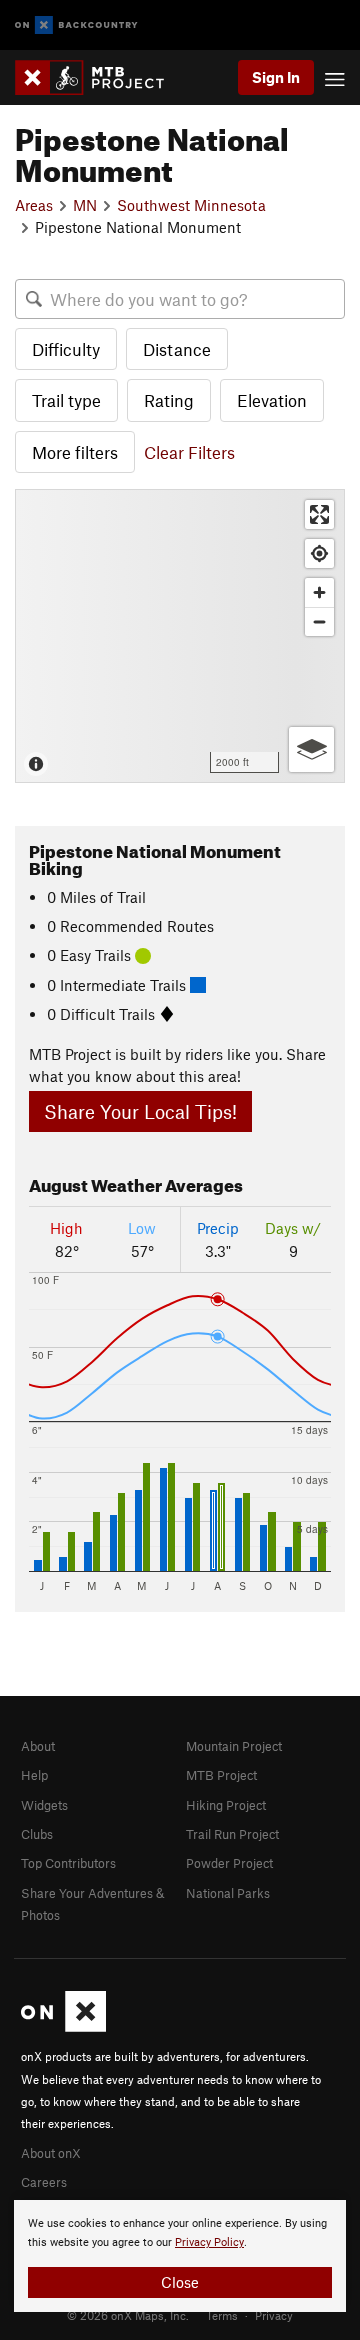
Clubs (37, 1834)
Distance (177, 349)
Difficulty (66, 349)
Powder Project (229, 1863)
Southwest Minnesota (191, 205)
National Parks (228, 1893)
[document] (180, 2256)
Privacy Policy (209, 2242)
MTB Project (221, 1775)
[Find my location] (319, 553)
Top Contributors (68, 1863)
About (38, 1746)
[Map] (180, 636)
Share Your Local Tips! (140, 1111)
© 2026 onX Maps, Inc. (128, 2315)
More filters (75, 452)
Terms (222, 2315)
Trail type (66, 400)
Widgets (44, 1805)
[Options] (311, 749)
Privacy (274, 2315)
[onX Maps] (63, 2027)
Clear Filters (189, 452)
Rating (169, 400)
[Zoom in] (319, 592)
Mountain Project (234, 1746)
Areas (34, 205)
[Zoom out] (319, 621)
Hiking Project (226, 1805)
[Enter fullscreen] (319, 514)
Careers (44, 2182)
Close (180, 2282)
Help (34, 1775)
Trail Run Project (232, 1834)
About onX (51, 2153)
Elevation (272, 400)
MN (85, 205)
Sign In (276, 77)
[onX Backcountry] (76, 25)
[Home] (99, 77)
